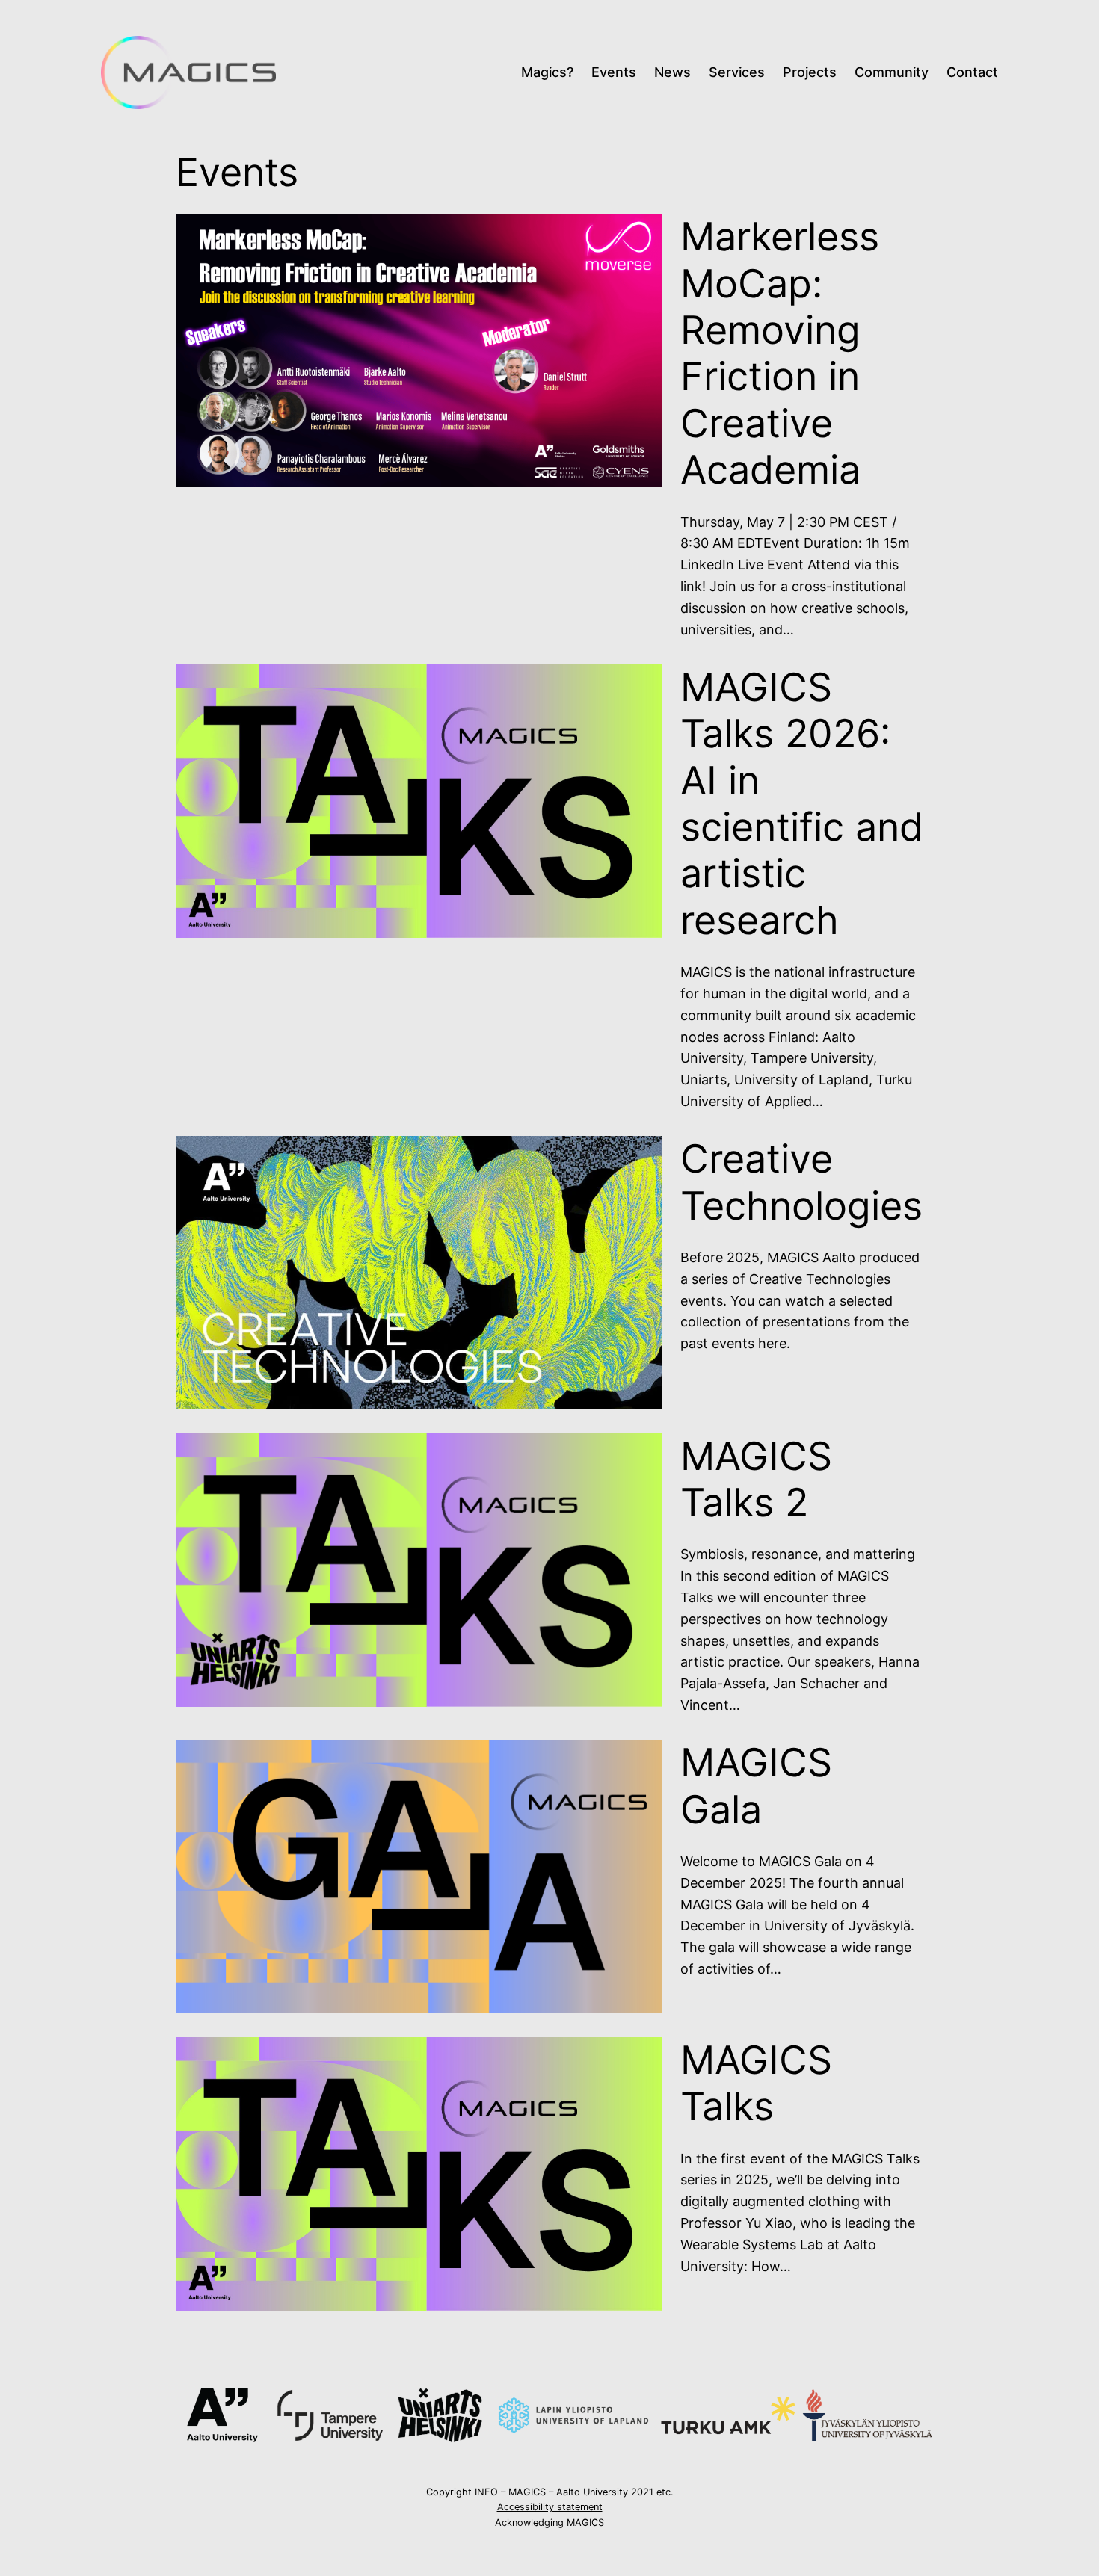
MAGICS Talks (756, 2084)
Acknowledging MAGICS (549, 2523)
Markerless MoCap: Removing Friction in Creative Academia (780, 353)
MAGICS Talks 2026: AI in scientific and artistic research (802, 804)
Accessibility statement (550, 2507)
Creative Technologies (801, 1182)
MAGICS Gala (756, 1786)
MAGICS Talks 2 (756, 1480)
